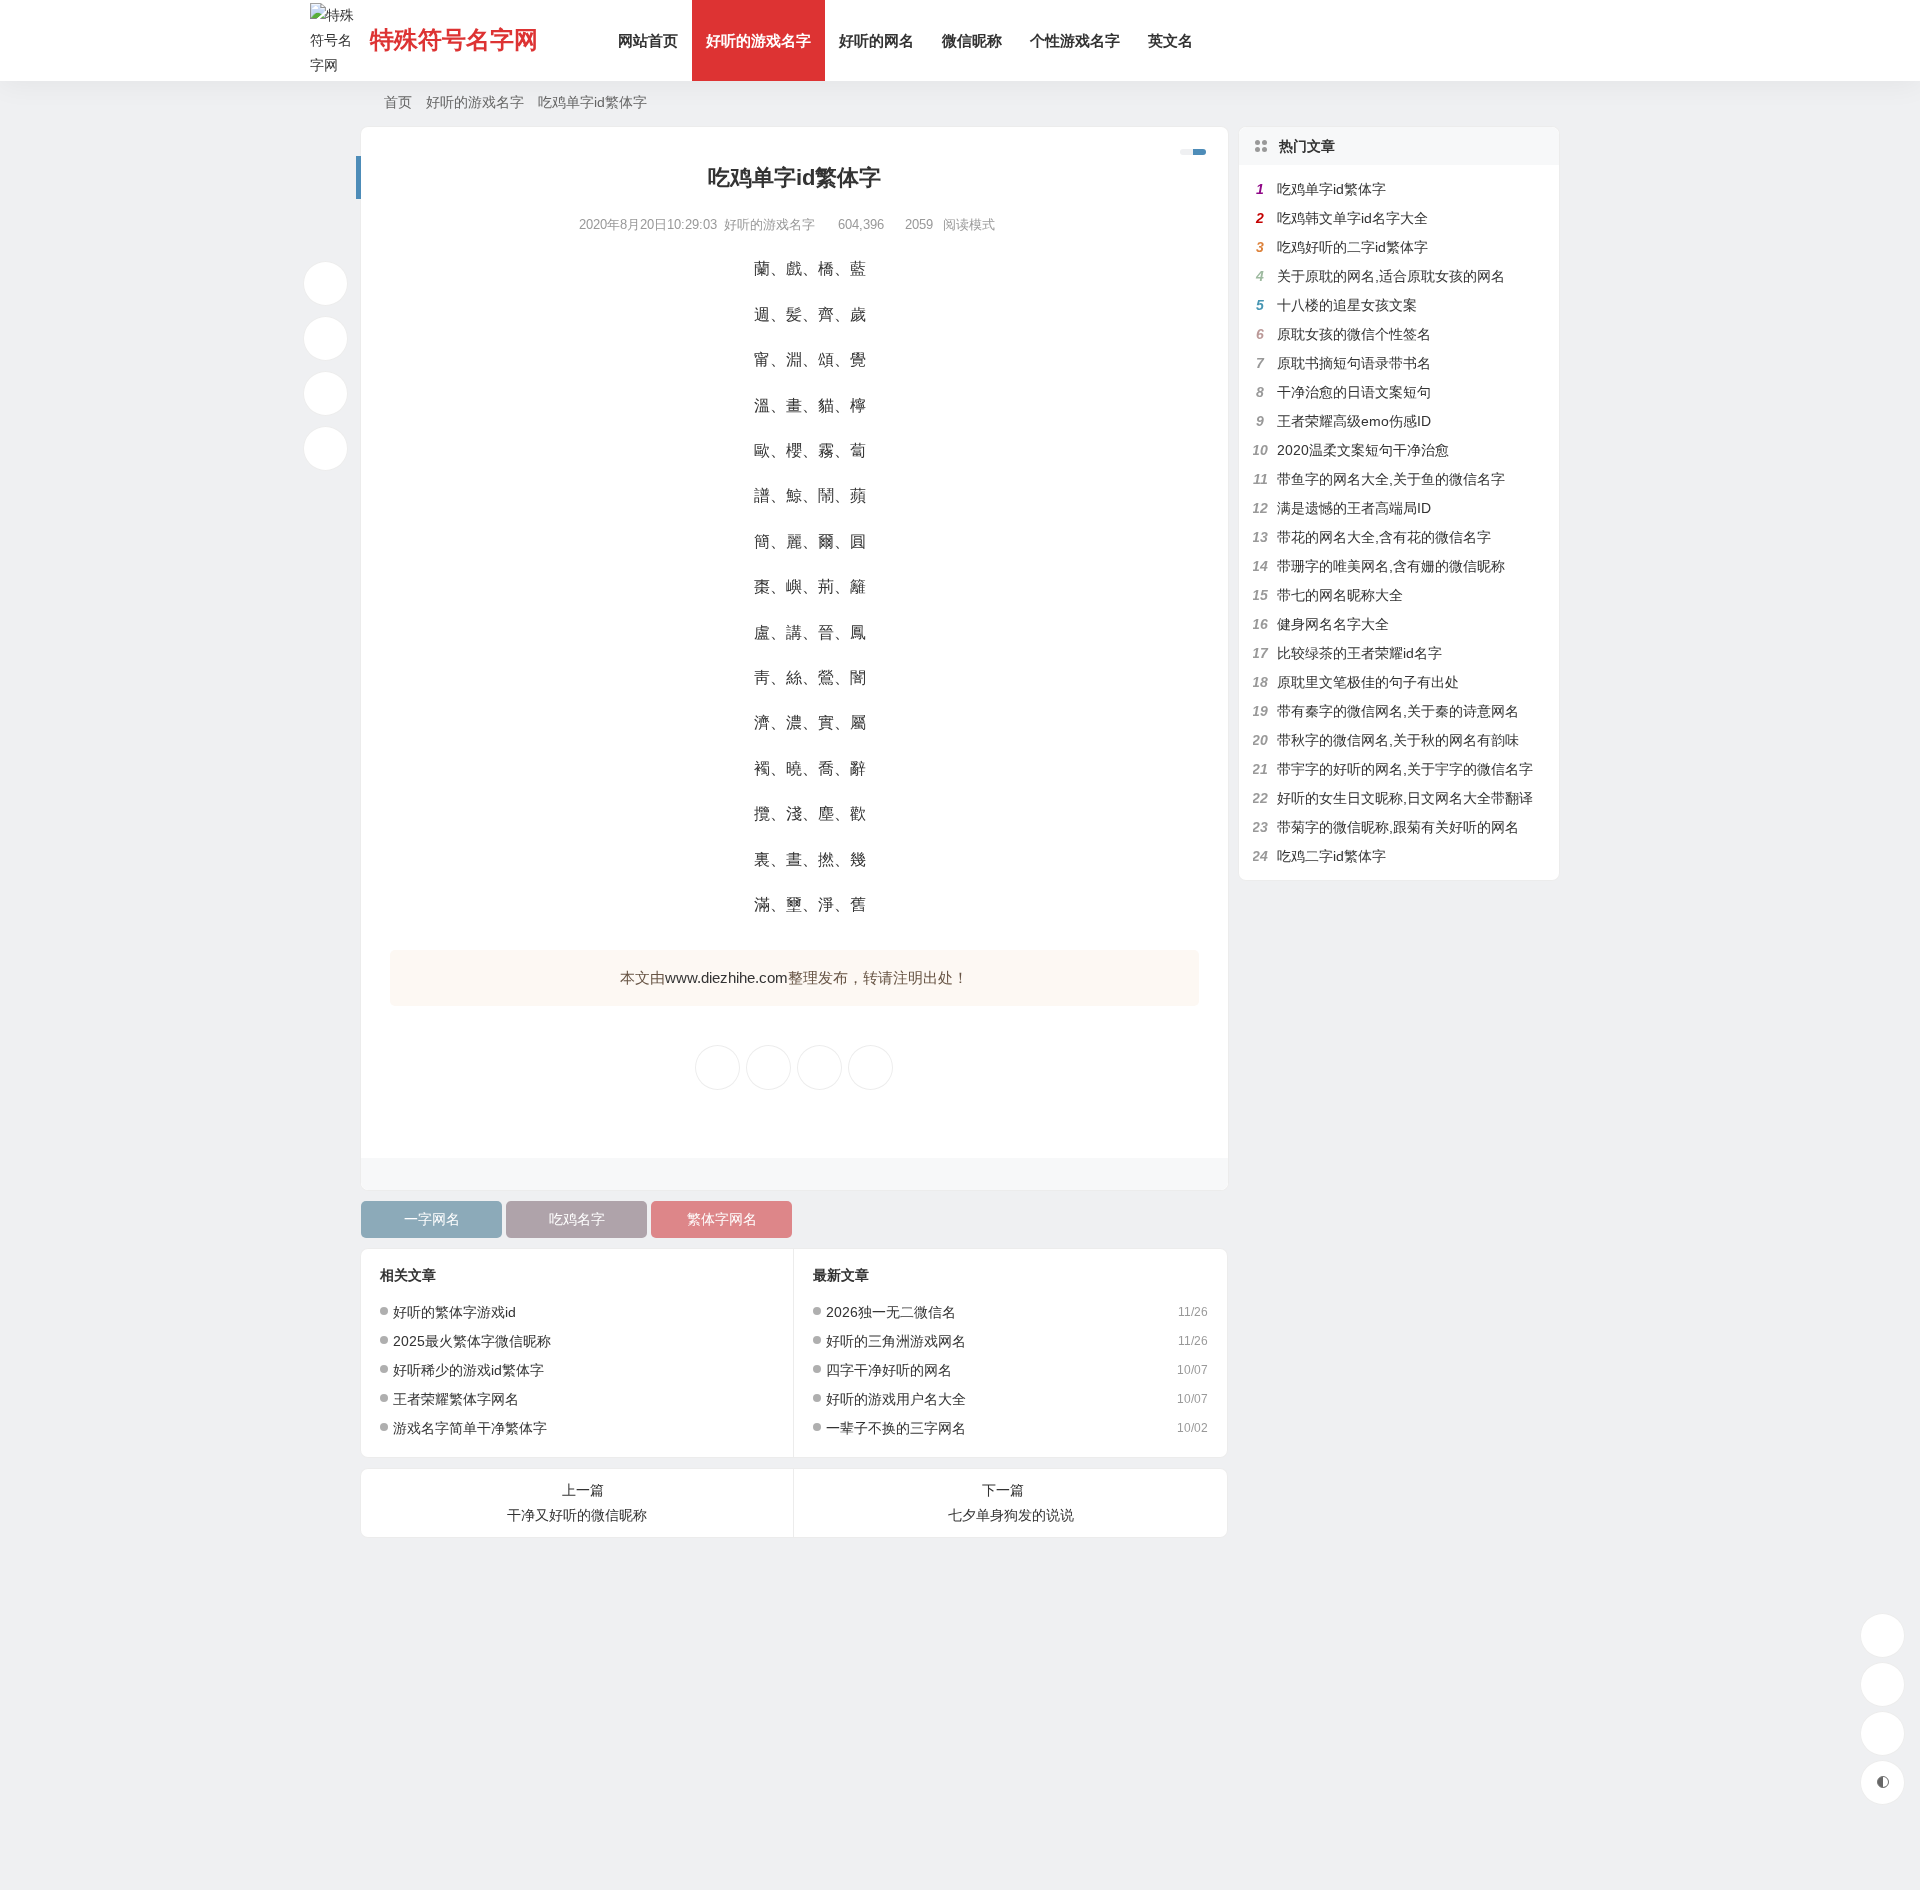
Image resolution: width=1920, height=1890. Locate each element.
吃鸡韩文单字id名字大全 (1352, 218)
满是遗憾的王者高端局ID (1354, 508)
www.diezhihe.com (726, 977)
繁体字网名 (722, 1219)
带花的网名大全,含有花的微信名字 (1384, 537)
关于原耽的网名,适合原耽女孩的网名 (1391, 276)
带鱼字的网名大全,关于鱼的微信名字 (1391, 479)
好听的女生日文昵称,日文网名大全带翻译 (1405, 798)
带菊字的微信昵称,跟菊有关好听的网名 (1398, 827)
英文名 (1170, 40)
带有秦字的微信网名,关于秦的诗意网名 (1398, 711)
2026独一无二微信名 (891, 1312)
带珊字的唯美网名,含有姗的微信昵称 (1391, 566)
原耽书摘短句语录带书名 (1354, 363)
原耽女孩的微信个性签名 (1354, 334)
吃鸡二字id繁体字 (1331, 856)
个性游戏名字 (1075, 40)
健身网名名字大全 (1333, 624)
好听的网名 (876, 40)
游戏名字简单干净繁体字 (470, 1428)
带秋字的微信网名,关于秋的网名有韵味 (1398, 740)
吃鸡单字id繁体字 (1331, 189)
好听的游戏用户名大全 (896, 1399)
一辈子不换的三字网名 (896, 1428)
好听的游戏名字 (758, 40)
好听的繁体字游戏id (454, 1312)
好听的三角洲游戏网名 (896, 1341)
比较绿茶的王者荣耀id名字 (1359, 653)
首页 (398, 102)
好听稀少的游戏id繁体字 (468, 1370)
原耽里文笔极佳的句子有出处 (1368, 682)
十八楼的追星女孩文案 (1347, 305)
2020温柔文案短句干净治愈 (1363, 450)
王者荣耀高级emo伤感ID (1354, 421)
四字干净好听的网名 (889, 1370)
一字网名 (432, 1219)
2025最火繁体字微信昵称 (472, 1341)
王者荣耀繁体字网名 (456, 1399)
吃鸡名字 (577, 1219)
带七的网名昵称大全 (1340, 595)
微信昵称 (972, 40)
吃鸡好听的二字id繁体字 (1352, 247)
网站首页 (648, 40)
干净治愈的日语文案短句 (1354, 392)
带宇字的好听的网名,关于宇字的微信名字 (1405, 769)
